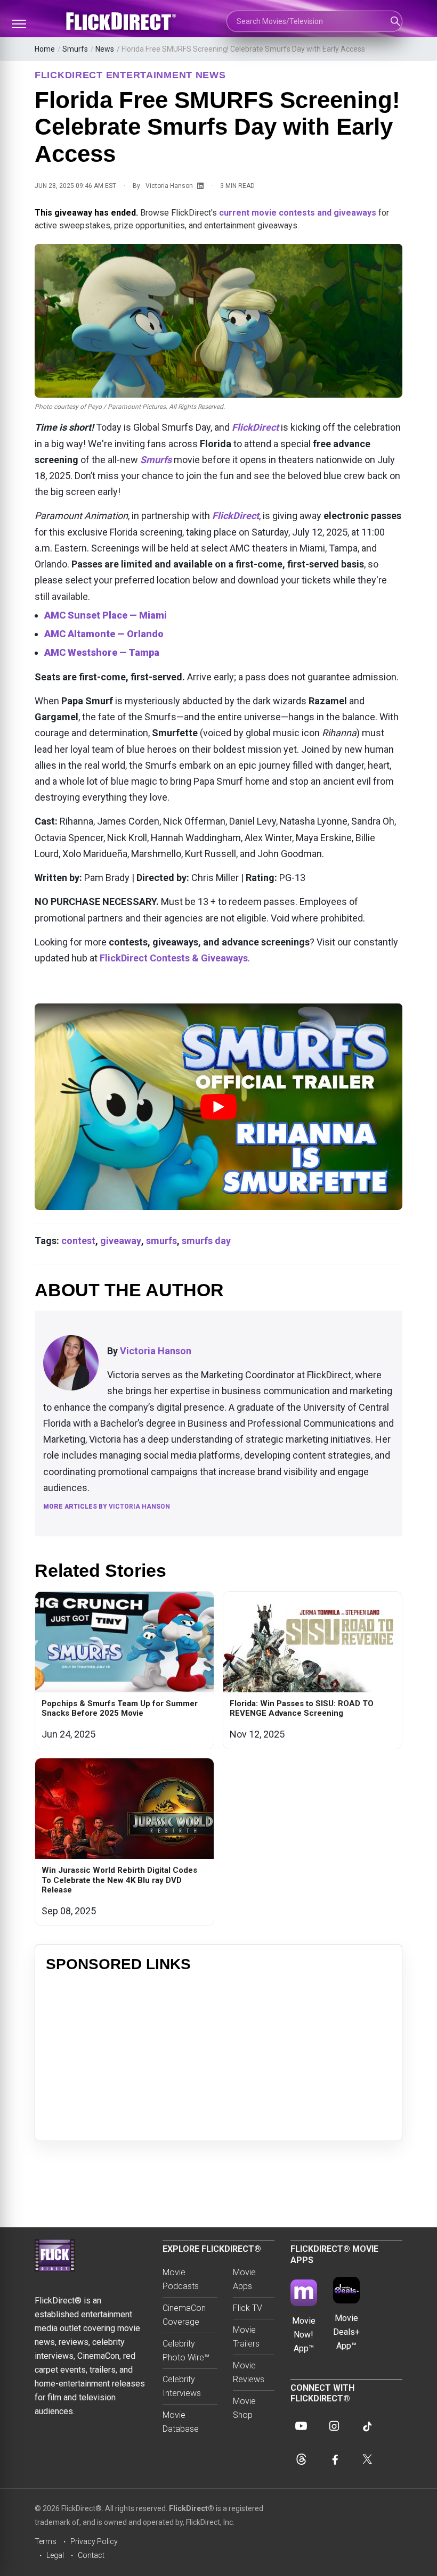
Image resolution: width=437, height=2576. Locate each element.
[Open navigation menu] (19, 24)
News (105, 49)
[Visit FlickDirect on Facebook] (334, 2459)
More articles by (107, 1507)
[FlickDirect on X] (367, 2459)
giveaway (121, 1241)
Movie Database (181, 2422)
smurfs (161, 1241)
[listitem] (124, 1670)
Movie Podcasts (181, 2279)
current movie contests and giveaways (298, 213)
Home (45, 49)
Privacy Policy (94, 2541)
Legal (55, 2555)
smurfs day (206, 1241)
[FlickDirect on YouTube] (301, 2426)
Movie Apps (244, 2279)
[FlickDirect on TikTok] (367, 2426)
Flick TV (248, 2308)
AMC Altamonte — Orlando (104, 634)
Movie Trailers (246, 2337)
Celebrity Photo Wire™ (186, 2351)
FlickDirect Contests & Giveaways (174, 958)
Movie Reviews (249, 2372)
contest (78, 1241)
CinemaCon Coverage (184, 2315)
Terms (46, 2541)
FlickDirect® (192, 2508)
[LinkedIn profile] (200, 186)
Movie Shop (244, 2408)
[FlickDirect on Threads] (301, 2459)
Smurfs (75, 49)
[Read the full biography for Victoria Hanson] (71, 1363)
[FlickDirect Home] (123, 21)
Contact (91, 2555)
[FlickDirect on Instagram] (334, 2426)
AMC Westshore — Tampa (102, 652)
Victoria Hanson (169, 186)
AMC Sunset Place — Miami (106, 615)
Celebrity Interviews (182, 2386)
